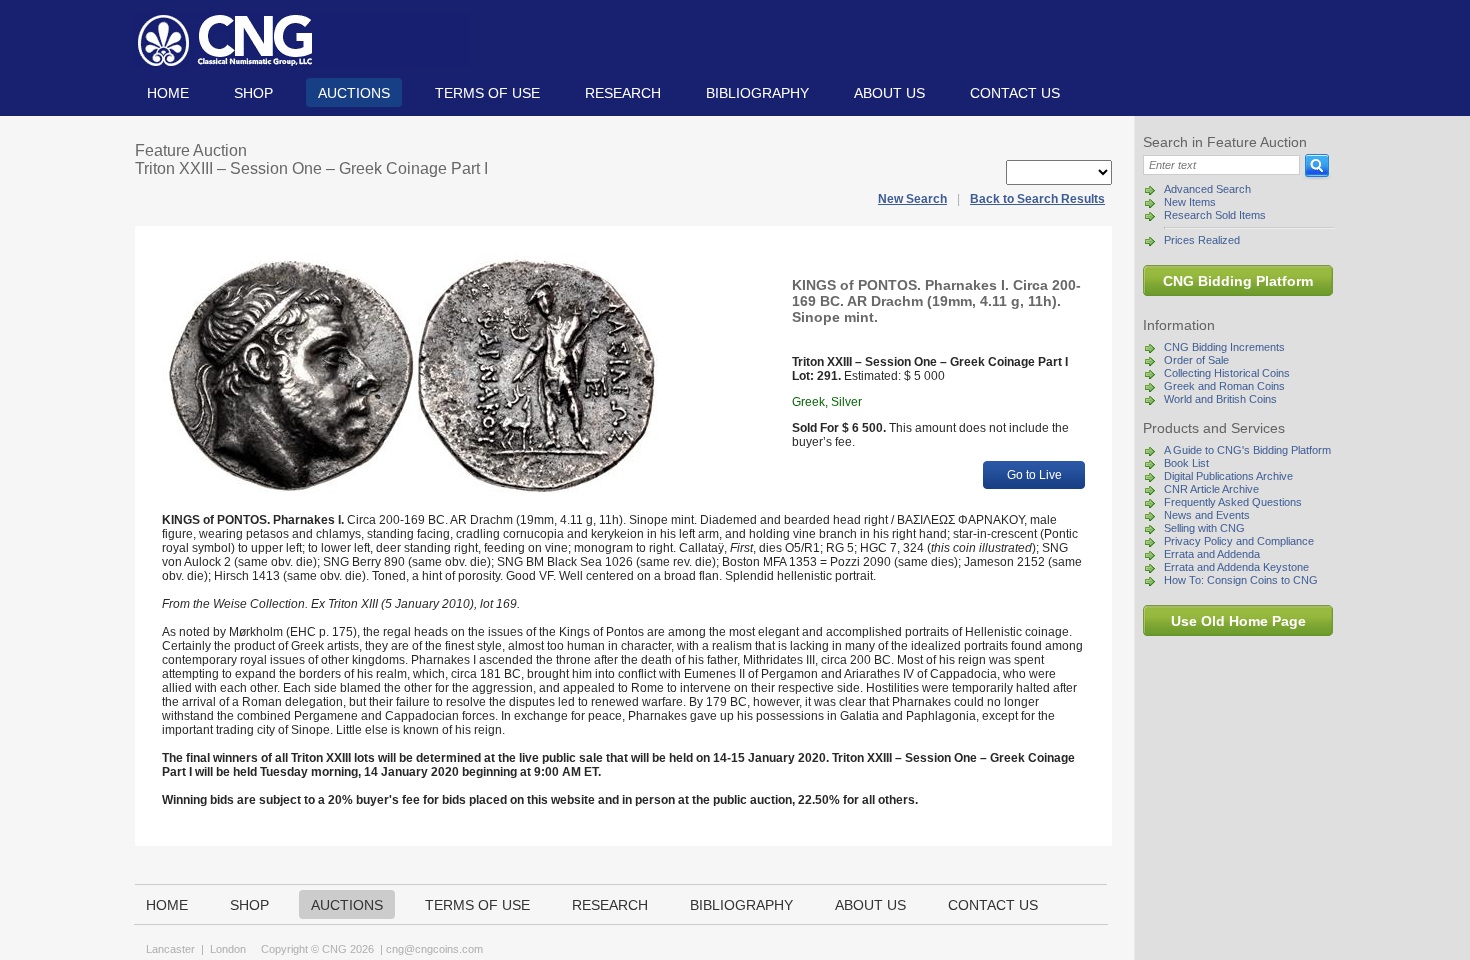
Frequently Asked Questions (1233, 502)
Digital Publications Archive (1228, 476)
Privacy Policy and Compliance (1239, 541)
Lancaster (170, 949)
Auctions (354, 93)
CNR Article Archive (1211, 489)
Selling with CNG (1204, 528)
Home (168, 93)
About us (889, 93)
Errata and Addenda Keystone (1236, 567)
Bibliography (757, 93)
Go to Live (1034, 475)
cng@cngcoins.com (434, 949)
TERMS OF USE (487, 93)
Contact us (1015, 93)
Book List (1186, 463)
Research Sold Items (1215, 215)
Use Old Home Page (1238, 621)
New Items (1190, 202)
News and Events (1207, 515)
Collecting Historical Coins (1227, 373)
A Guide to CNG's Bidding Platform (1247, 450)
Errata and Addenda (1212, 554)
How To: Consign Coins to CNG (1241, 580)
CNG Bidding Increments (1224, 347)
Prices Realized (1202, 240)
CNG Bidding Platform (1238, 281)
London (228, 949)
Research (623, 93)
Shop (253, 93)
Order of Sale (1196, 360)
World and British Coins (1220, 399)
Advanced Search (1207, 189)
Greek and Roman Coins (1224, 386)
